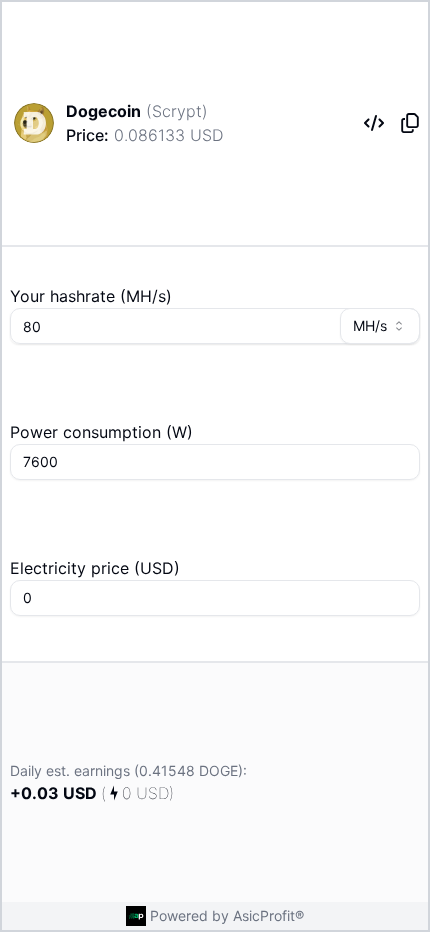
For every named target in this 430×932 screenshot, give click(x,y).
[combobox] (380, 326)
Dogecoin (103, 111)
